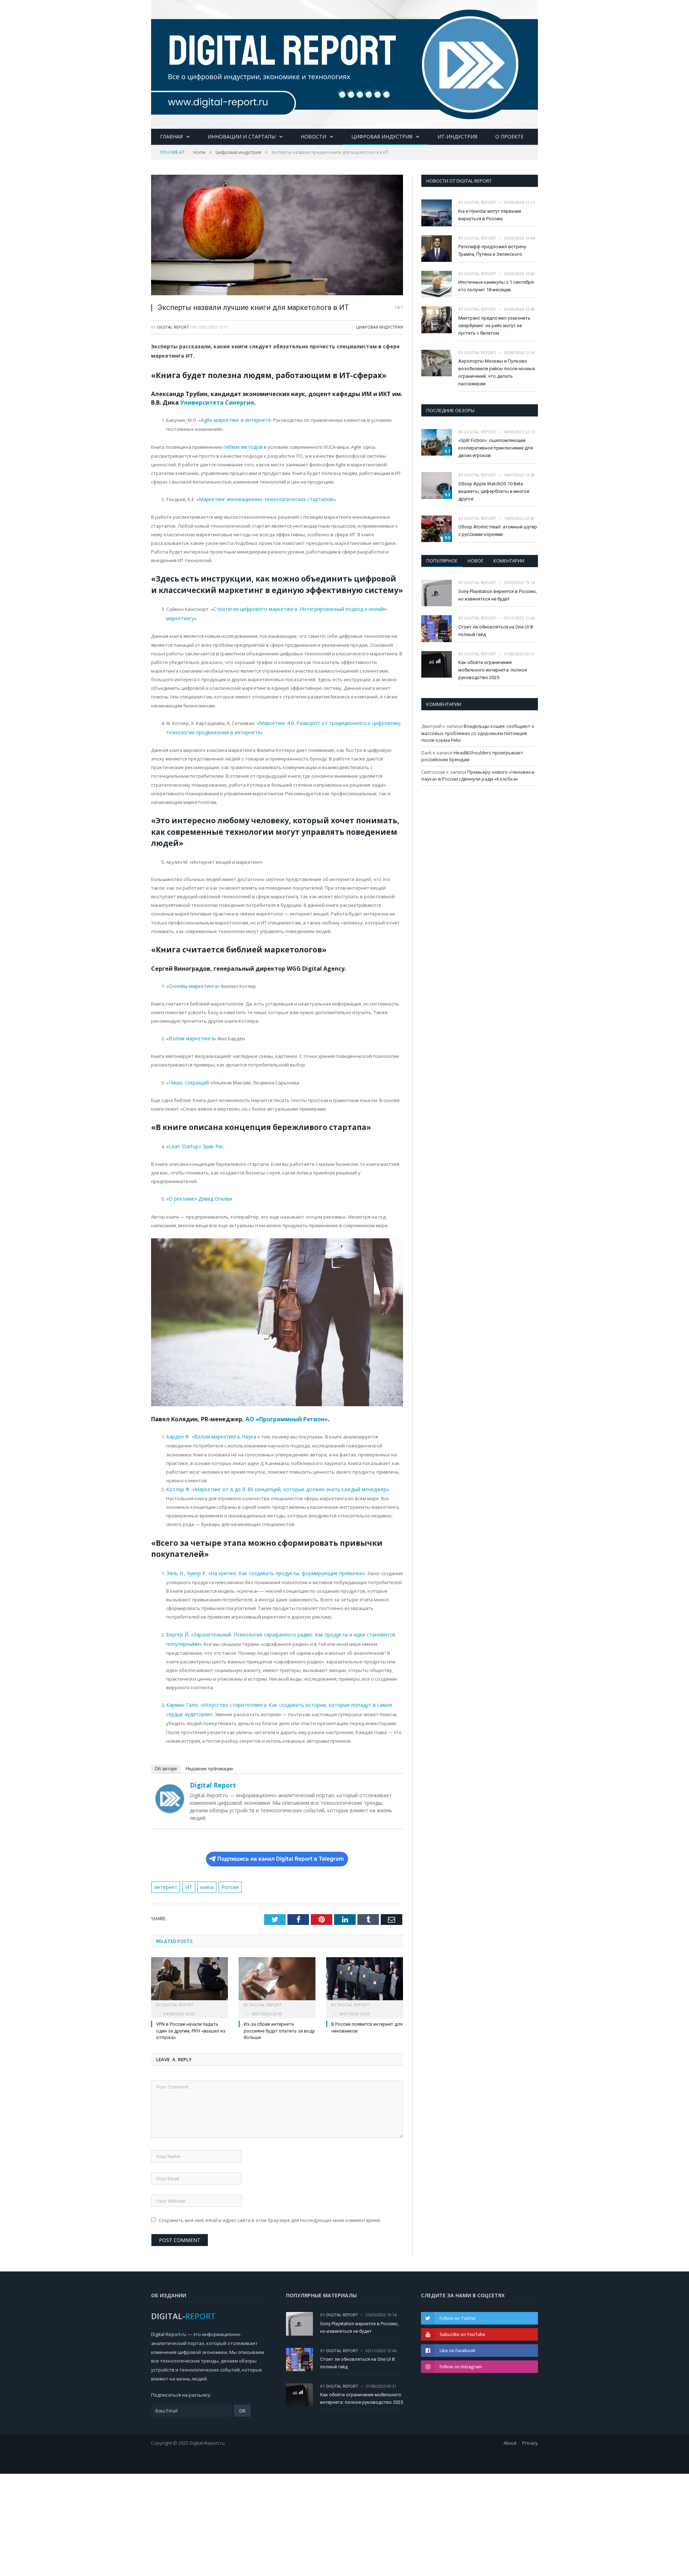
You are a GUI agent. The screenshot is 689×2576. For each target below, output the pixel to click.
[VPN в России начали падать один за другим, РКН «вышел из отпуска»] (189, 1969)
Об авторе (166, 1756)
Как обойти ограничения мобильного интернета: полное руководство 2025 (493, 670)
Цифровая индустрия (382, 136)
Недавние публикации (209, 1756)
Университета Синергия (217, 402)
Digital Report (173, 327)
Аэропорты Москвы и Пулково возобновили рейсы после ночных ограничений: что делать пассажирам (496, 372)
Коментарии (509, 561)
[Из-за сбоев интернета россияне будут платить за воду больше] (277, 1969)
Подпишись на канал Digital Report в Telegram (280, 1846)
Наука (245, 1428)
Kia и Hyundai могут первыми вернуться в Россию (490, 215)
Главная (171, 136)
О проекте (509, 136)
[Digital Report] (344, 63)
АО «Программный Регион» (287, 1411)
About (510, 2430)
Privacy (530, 2430)
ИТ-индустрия (457, 136)
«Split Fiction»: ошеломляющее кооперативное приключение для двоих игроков (496, 448)
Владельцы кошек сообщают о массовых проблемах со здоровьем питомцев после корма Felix (478, 733)
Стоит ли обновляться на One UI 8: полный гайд (496, 631)
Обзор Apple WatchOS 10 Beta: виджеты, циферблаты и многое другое (494, 491)
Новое (475, 561)
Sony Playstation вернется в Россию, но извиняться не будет (498, 595)
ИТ (187, 1874)
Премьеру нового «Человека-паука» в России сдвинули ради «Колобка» (478, 776)
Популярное (442, 561)
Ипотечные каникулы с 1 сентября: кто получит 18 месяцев (496, 286)
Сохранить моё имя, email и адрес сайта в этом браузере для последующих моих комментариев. (270, 2207)
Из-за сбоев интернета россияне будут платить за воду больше (279, 2018)
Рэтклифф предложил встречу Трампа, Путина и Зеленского (492, 250)
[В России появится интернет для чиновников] (365, 1969)
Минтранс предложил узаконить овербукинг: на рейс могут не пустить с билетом (494, 326)
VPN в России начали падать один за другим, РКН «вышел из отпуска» (191, 2018)
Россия (226, 1874)
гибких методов (242, 446)
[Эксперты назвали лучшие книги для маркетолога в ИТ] (277, 236)
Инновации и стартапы (242, 136)
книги (204, 1874)
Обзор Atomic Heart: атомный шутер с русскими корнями (498, 531)
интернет (165, 1874)
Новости (313, 136)
